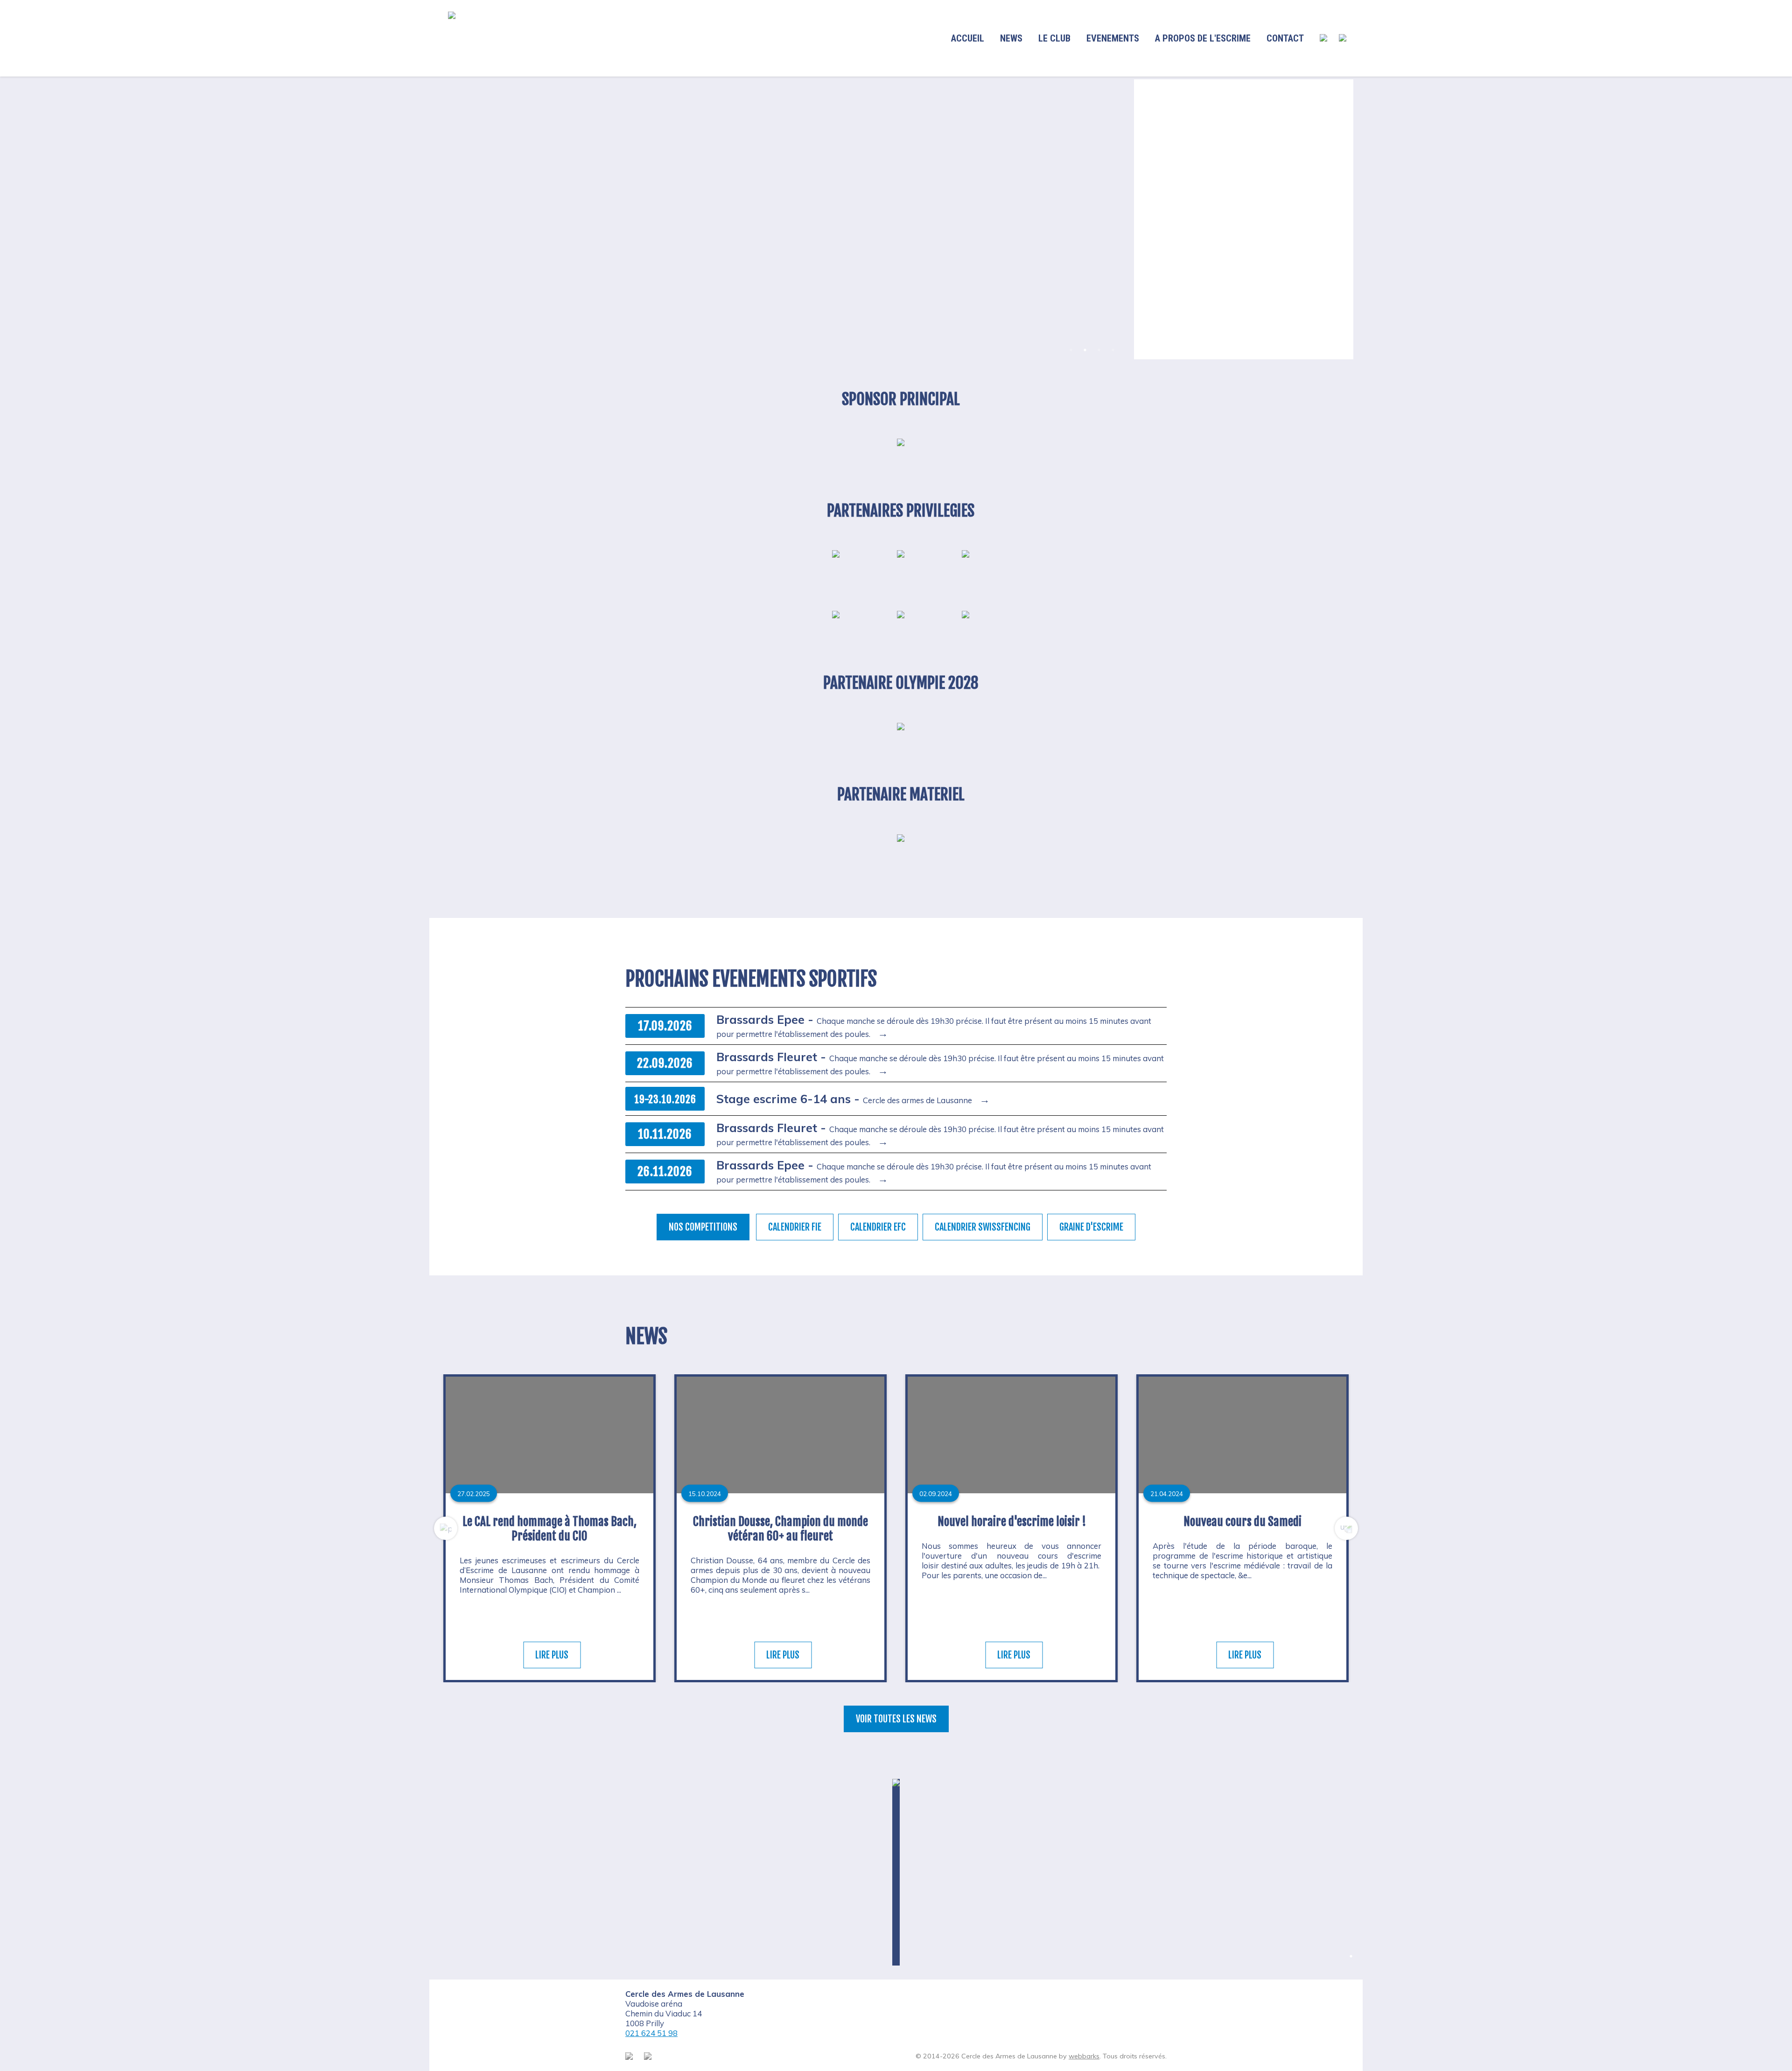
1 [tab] (1071, 350)
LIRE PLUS (552, 1655)
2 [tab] (1085, 350)
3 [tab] (1099, 350)
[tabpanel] (782, 219)
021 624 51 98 (651, 2033)
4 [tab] (1113, 350)
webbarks (1084, 2056)
